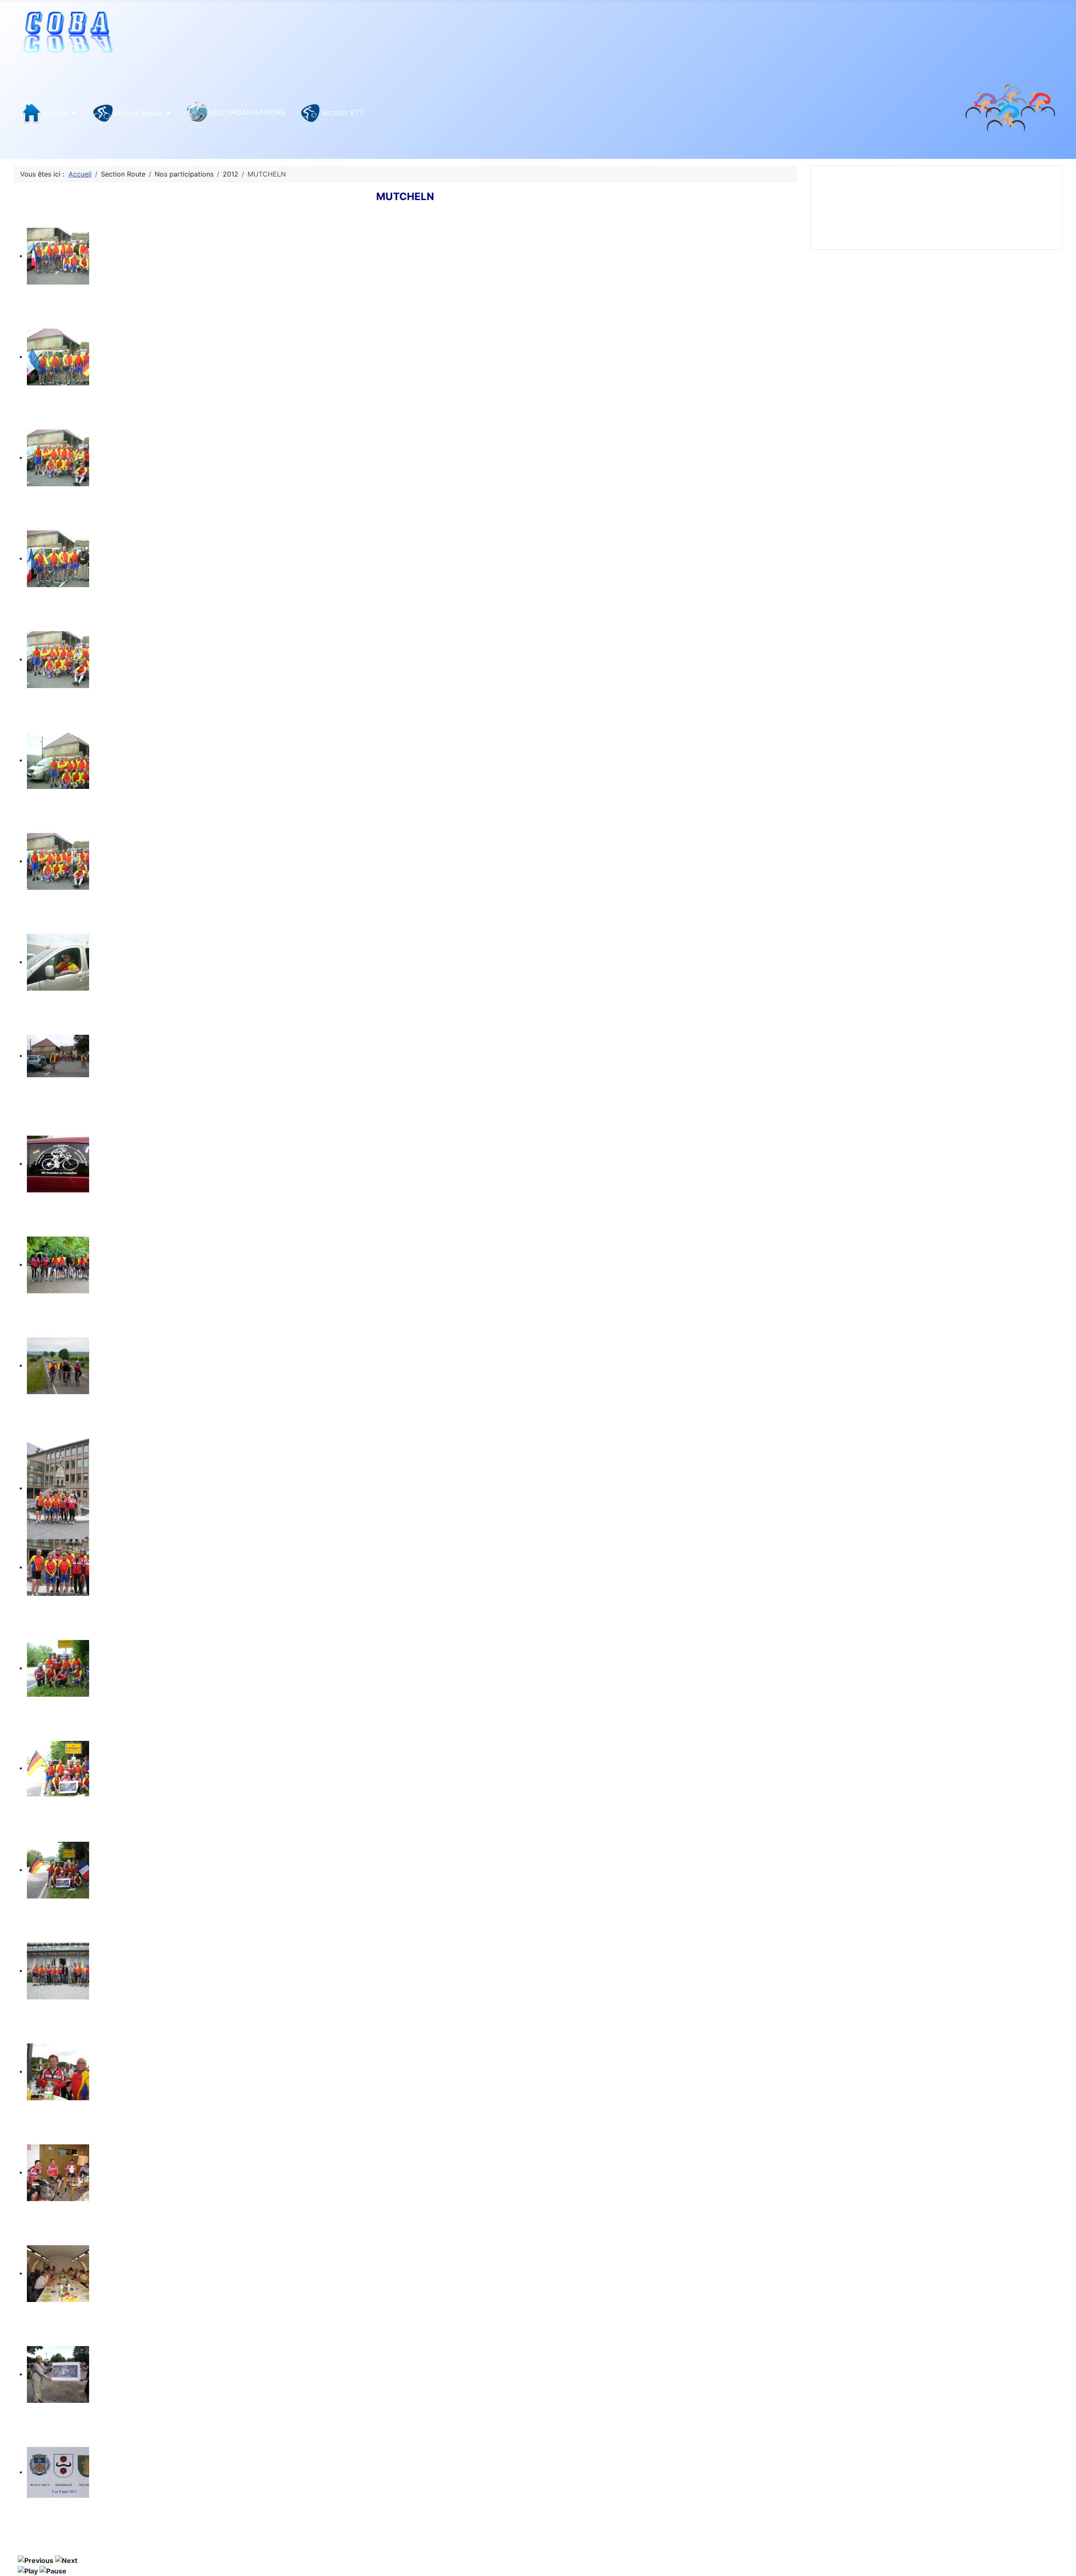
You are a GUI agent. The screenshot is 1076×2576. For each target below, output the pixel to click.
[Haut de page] (1061, 2560)
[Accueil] (73, 113)
